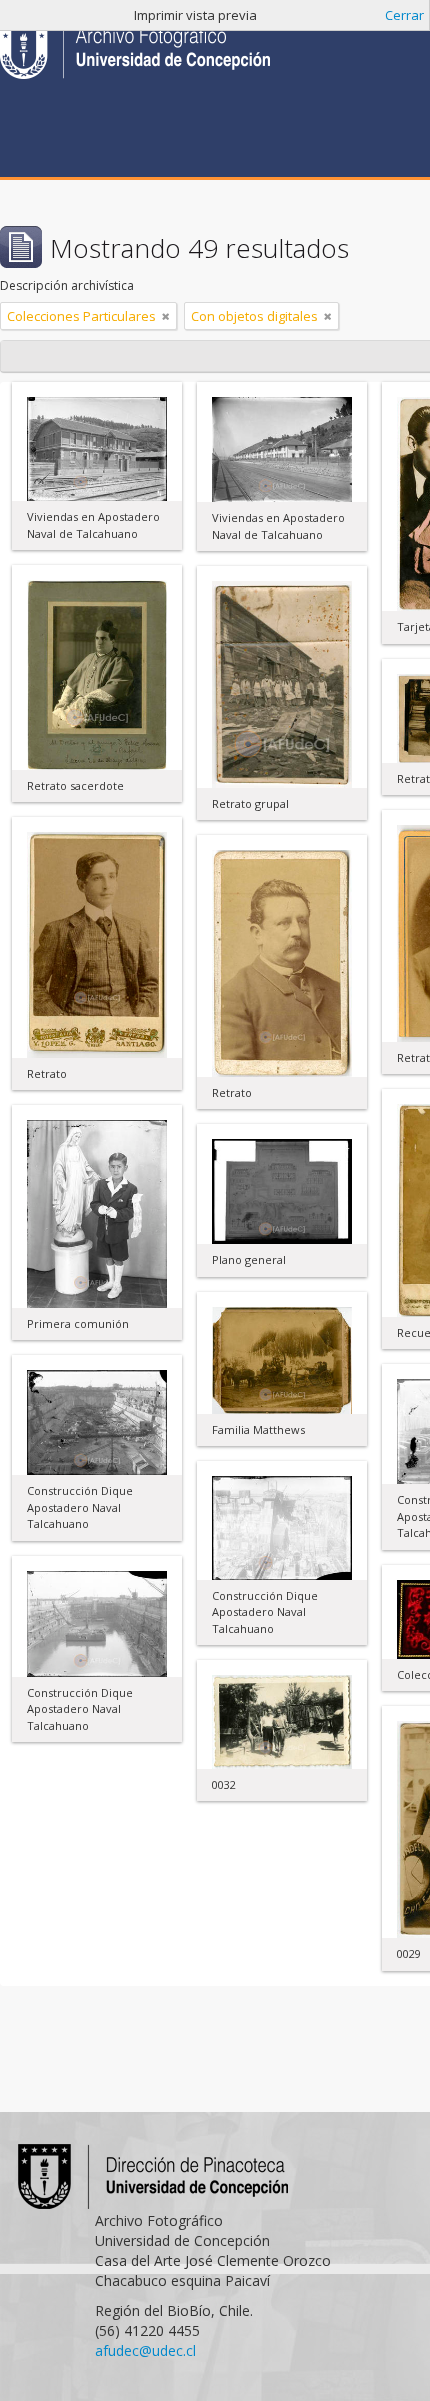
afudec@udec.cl (145, 2350)
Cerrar (404, 15)
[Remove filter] (166, 316)
